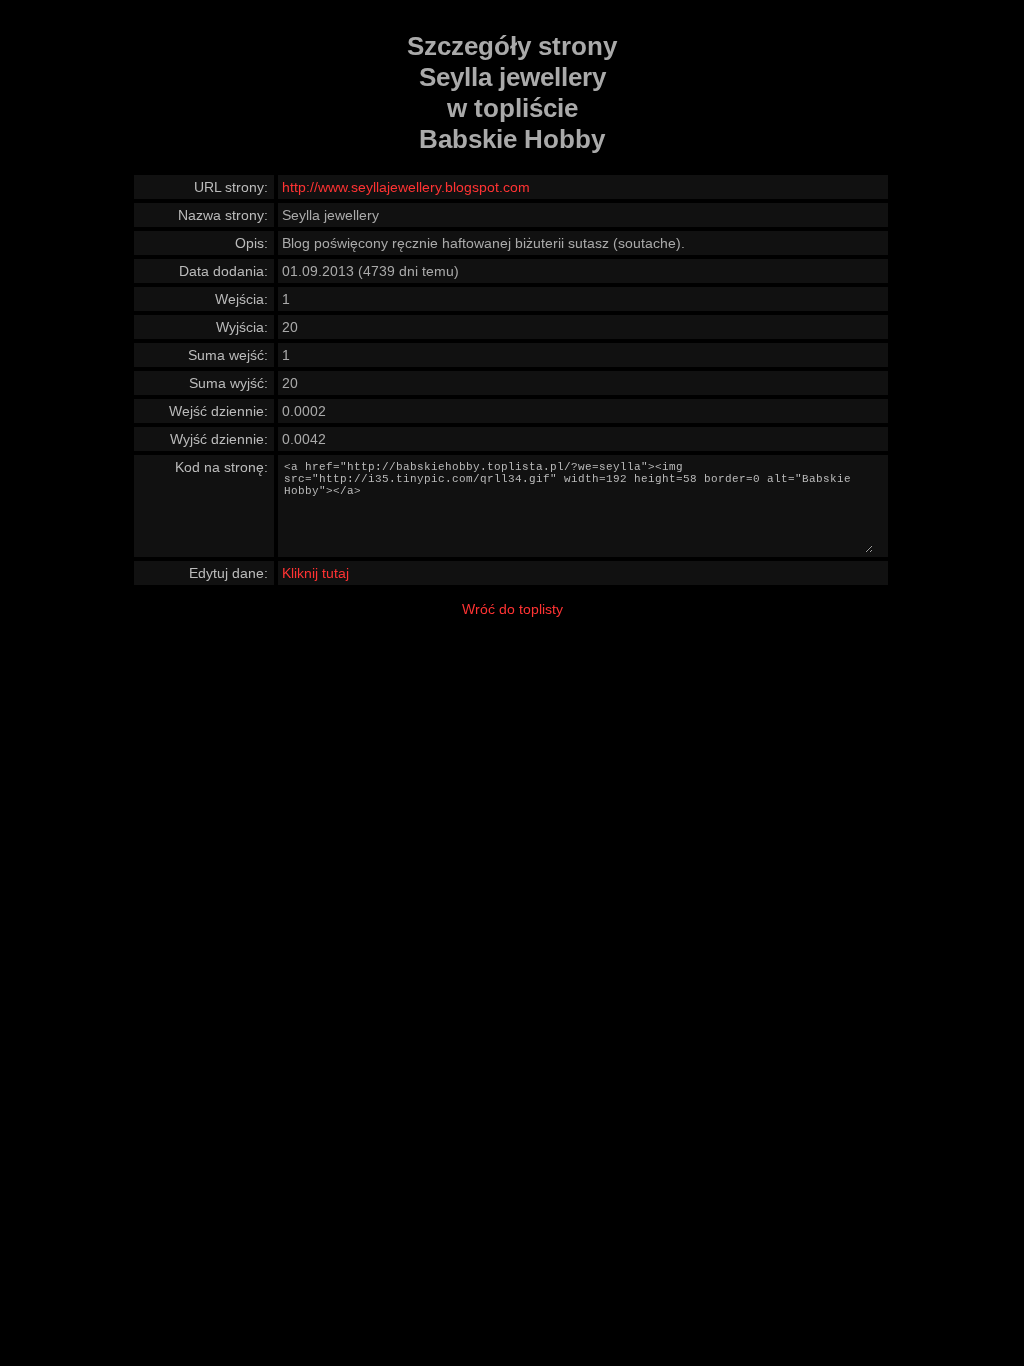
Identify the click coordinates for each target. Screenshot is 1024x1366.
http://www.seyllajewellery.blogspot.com (406, 187)
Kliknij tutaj (315, 573)
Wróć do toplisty (512, 609)
